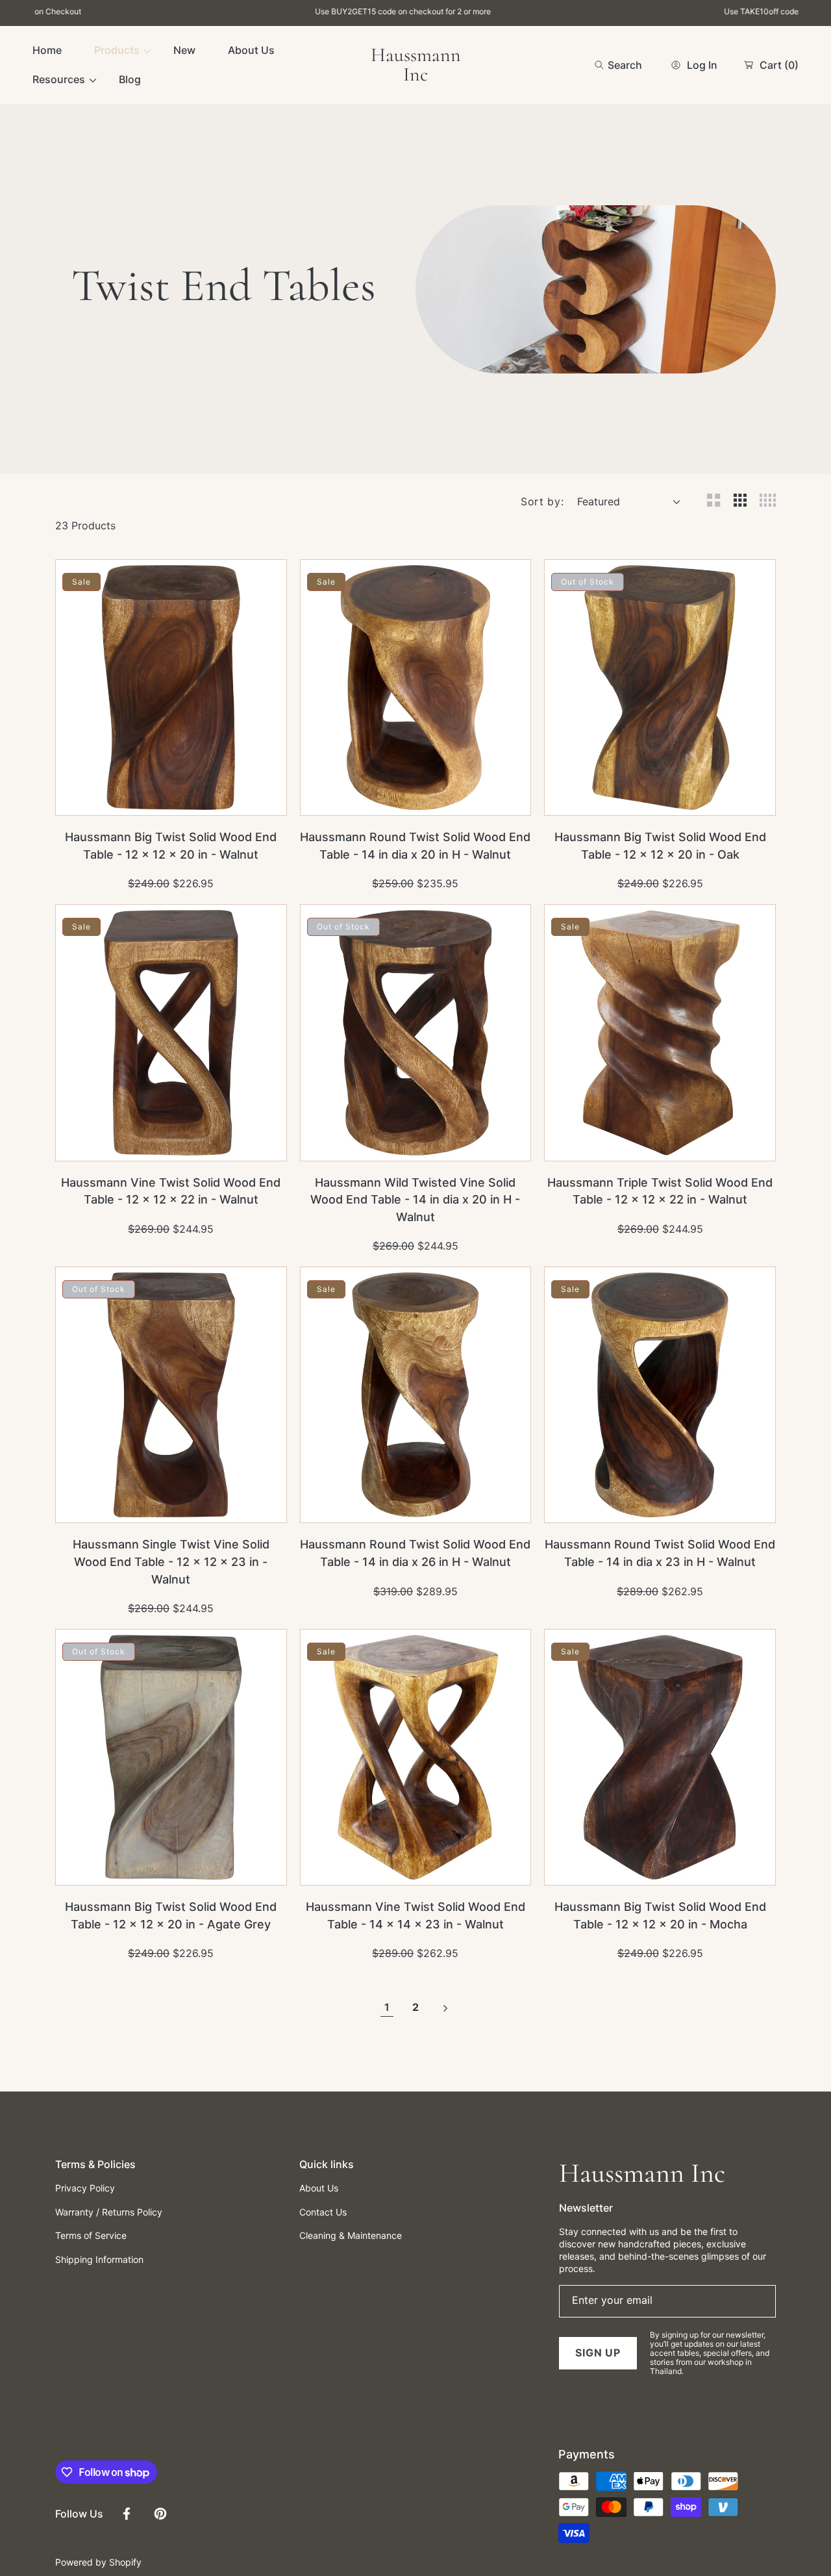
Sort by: (542, 501)
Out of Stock (687, 798)
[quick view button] (83, 799)
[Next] (444, 2008)
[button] (618, 65)
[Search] (603, 65)
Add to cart (198, 798)
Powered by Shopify (98, 2562)
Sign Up (598, 2353)
